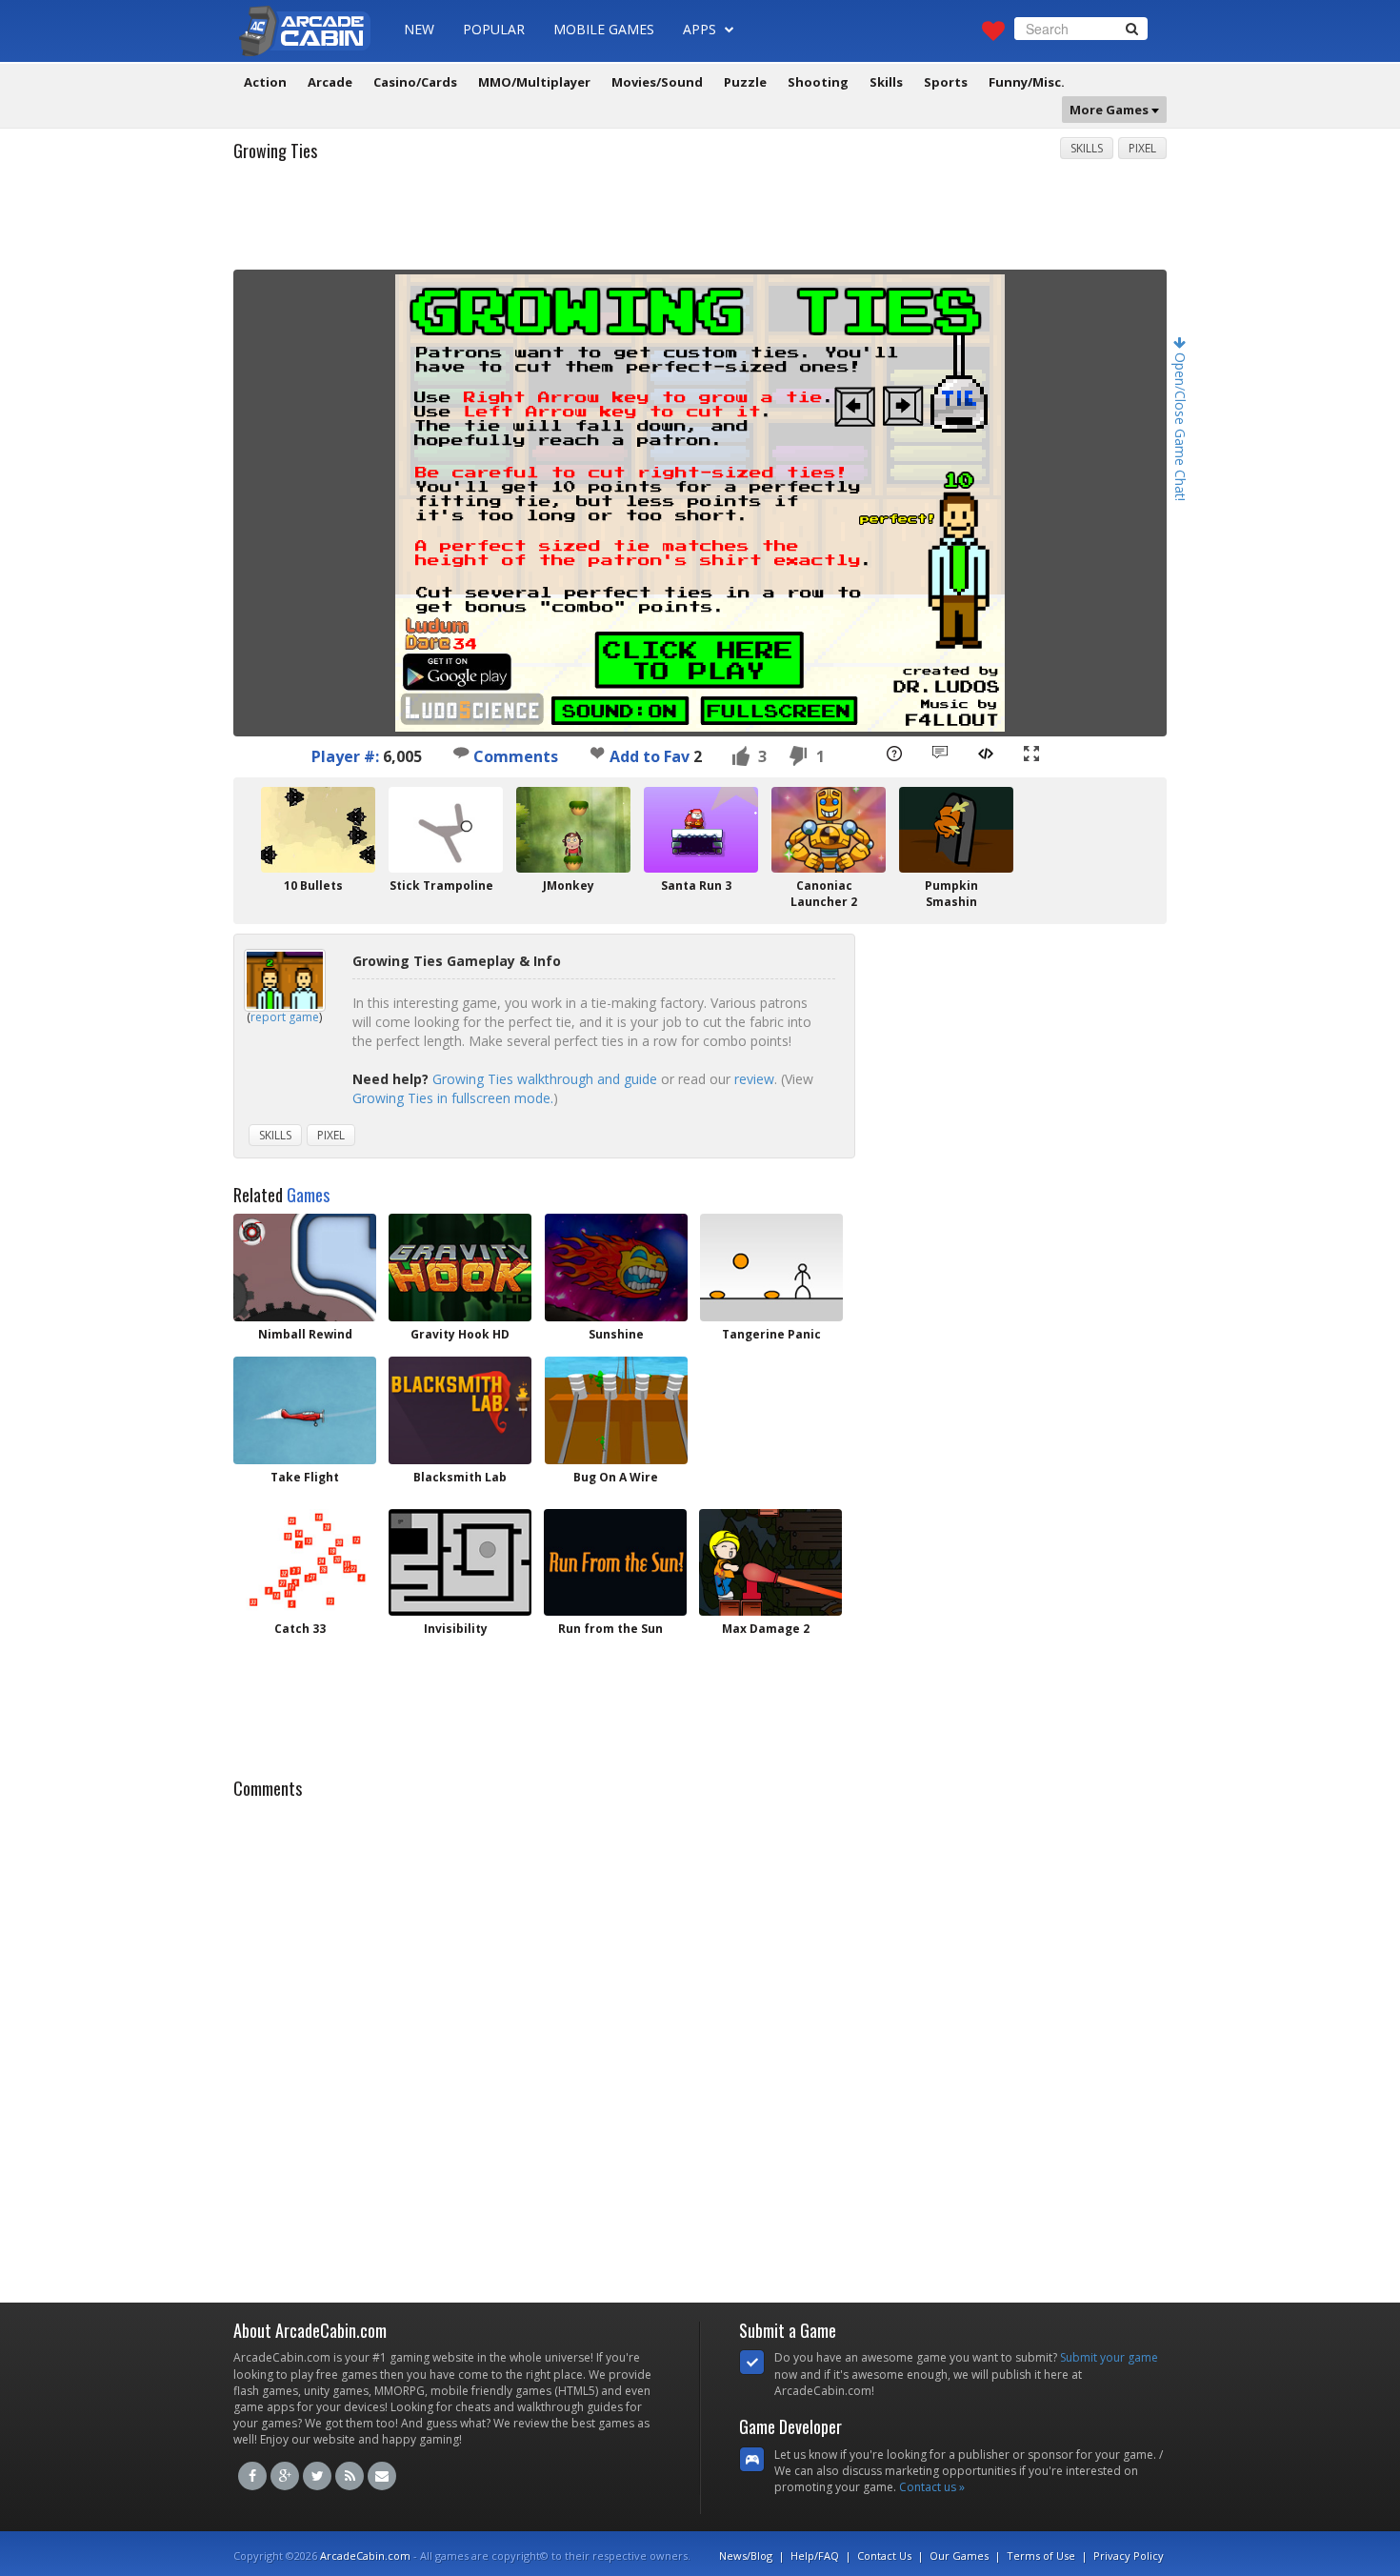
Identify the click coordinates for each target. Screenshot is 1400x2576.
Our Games (959, 2556)
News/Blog (746, 2556)
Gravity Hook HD (460, 1334)
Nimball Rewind (305, 1334)
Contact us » (932, 2487)
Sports (946, 82)
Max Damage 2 (766, 1629)
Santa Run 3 (696, 885)
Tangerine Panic (771, 1334)
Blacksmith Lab (460, 1477)
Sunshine (616, 1334)
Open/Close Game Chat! (1180, 425)
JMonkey (569, 885)
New (419, 29)
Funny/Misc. (1027, 82)
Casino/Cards (415, 82)
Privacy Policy (1129, 2556)
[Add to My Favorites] (597, 753)
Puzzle (745, 82)
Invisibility (456, 1629)
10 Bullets (313, 885)
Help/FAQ (815, 2556)
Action (265, 82)
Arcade (330, 82)
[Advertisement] (700, 222)
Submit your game (1109, 2357)
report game (285, 1017)
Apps (701, 29)
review (754, 1079)
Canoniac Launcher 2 (824, 894)
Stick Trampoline (441, 885)
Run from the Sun (610, 1629)
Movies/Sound (657, 82)
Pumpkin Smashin (951, 894)
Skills (886, 82)
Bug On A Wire (616, 1477)
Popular (494, 29)
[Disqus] (700, 2045)
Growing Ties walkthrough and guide (545, 1079)
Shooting (818, 82)
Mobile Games (604, 29)
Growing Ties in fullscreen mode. (453, 1098)
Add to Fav (650, 756)
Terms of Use (1041, 2556)
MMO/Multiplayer (534, 82)
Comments (514, 756)
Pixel (1142, 148)
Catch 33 (300, 1629)
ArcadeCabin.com (365, 2556)
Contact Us (884, 2556)
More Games (1110, 110)
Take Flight (305, 1477)
